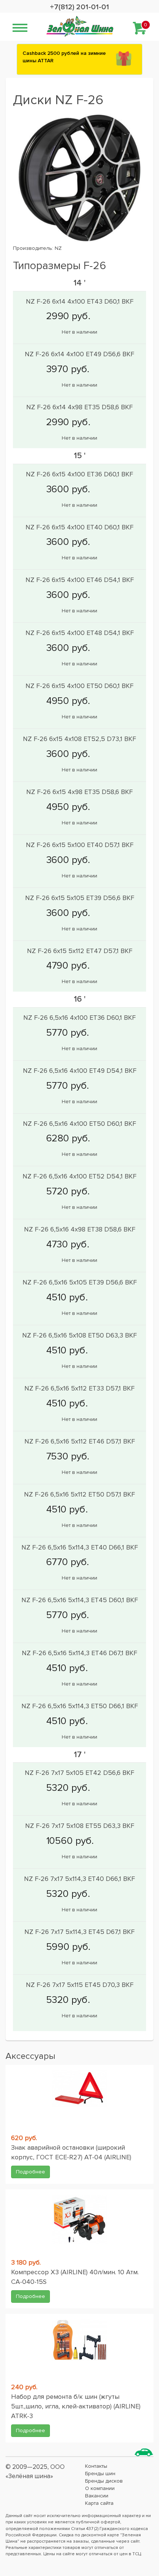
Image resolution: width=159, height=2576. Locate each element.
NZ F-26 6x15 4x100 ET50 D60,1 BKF (79, 686)
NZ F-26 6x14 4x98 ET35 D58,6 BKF (79, 407)
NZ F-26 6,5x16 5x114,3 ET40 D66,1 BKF (80, 1547)
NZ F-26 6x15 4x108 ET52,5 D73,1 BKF (79, 739)
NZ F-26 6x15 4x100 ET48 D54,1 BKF (80, 633)
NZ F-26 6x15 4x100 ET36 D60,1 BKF (79, 474)
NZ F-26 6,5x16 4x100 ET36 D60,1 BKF (79, 1018)
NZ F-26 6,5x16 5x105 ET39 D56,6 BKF (80, 1282)
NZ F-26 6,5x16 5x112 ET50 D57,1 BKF (79, 1494)
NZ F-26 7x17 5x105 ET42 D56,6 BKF (79, 1773)
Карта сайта (99, 2503)
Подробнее (31, 2172)
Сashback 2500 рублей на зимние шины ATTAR (64, 57)
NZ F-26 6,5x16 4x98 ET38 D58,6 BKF (80, 1229)
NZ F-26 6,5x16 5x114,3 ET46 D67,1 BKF (79, 1653)
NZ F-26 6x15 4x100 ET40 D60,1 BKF (79, 527)
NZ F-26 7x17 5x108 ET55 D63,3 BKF (80, 1826)
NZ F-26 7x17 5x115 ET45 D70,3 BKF (80, 1985)
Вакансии (97, 2496)
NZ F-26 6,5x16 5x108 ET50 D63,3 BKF (79, 1335)
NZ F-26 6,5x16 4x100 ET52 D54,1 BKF (79, 1176)
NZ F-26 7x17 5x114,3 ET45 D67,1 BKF (79, 1932)
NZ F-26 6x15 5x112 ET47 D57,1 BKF (80, 951)
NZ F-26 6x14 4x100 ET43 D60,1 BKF (80, 301)
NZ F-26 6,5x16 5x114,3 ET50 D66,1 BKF (80, 1706)
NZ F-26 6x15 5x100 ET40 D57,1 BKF (80, 845)
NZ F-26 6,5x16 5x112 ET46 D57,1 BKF (80, 1441)
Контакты (96, 2466)
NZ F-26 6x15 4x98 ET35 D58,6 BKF (79, 792)
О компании (100, 2488)
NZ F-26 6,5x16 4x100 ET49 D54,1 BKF (80, 1071)
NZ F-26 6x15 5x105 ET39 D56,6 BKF (80, 898)
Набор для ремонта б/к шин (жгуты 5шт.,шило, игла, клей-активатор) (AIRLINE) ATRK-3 (76, 2406)
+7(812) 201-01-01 (79, 7)
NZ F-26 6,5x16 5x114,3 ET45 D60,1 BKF (80, 1600)
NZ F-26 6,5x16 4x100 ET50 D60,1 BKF (79, 1124)
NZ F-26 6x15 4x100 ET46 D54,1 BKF (80, 580)
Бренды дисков (104, 2481)
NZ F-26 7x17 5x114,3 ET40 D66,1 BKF (79, 1879)
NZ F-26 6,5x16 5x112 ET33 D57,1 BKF (79, 1388)
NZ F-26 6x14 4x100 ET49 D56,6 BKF (79, 354)
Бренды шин (100, 2474)
